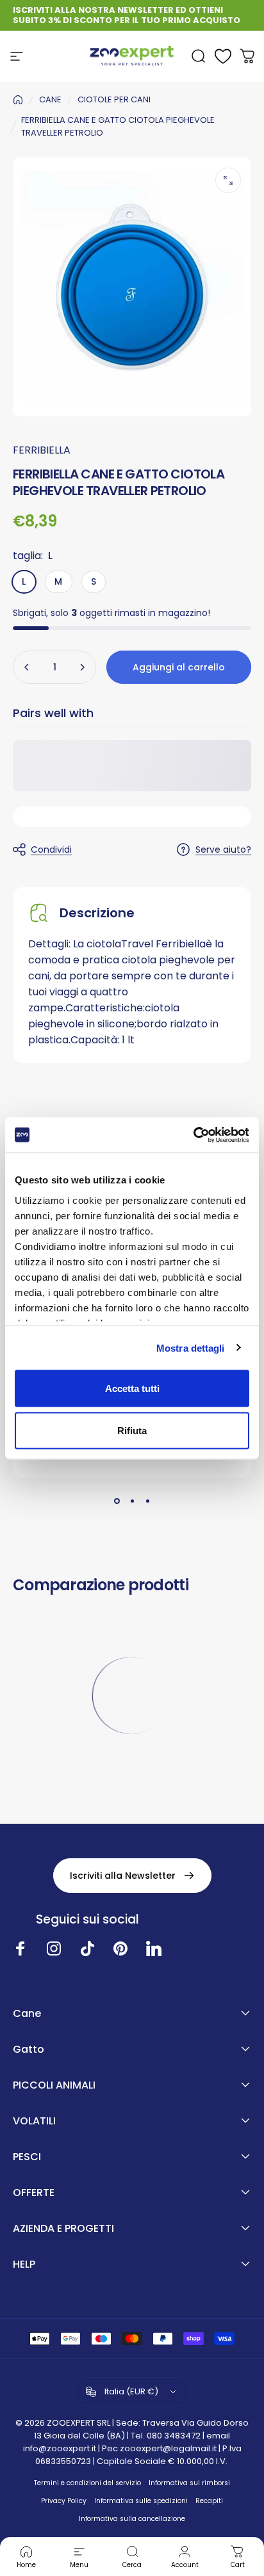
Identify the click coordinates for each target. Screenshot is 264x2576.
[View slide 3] (147, 1501)
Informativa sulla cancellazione (132, 2519)
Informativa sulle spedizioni (141, 2501)
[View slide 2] (132, 1501)
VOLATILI (34, 2121)
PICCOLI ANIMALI (54, 2085)
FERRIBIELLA (42, 450)
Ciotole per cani (114, 99)
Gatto (29, 2050)
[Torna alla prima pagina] (18, 100)
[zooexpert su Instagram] (54, 1948)
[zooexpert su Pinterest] (120, 1948)
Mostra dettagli (191, 1347)
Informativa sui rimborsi (189, 2483)
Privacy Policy (64, 2501)
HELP (24, 2264)
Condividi (51, 849)
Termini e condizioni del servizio (87, 2483)
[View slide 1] (117, 1501)
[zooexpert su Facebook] (21, 1948)
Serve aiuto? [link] (223, 850)
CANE (50, 99)
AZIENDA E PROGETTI (63, 2229)
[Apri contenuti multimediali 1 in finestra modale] (228, 180)
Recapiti (209, 2501)
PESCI (27, 2157)
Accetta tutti (132, 1388)
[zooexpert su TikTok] (87, 1948)
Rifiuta (132, 1430)
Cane (27, 2014)
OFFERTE (34, 2193)
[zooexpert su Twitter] (154, 1948)
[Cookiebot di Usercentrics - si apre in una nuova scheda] (193, 1135)
